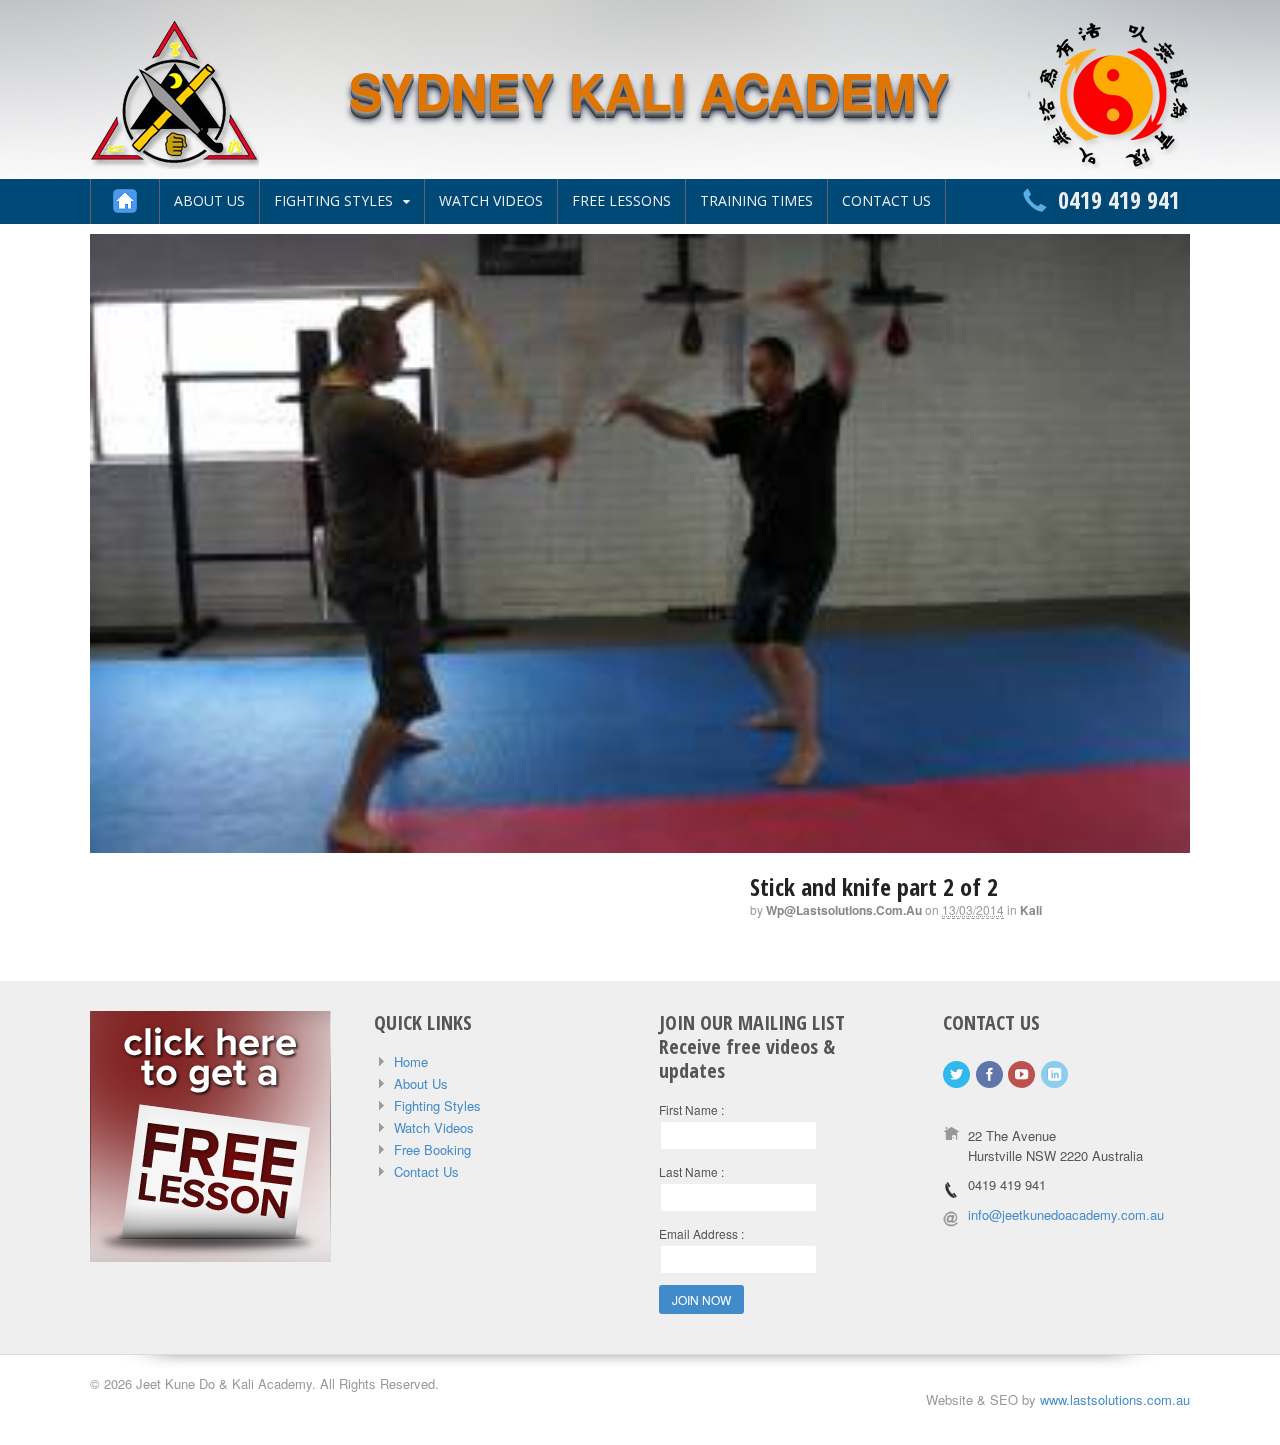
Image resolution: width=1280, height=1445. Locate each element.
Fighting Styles (437, 1105)
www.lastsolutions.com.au (1115, 1399)
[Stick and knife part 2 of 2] (640, 842)
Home (411, 1061)
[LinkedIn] (1056, 1074)
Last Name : (691, 1171)
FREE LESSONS (621, 200)
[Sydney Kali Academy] (174, 158)
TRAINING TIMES (756, 200)
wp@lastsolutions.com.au (844, 910)
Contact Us (426, 1171)
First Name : (691, 1109)
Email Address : (701, 1233)
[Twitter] (958, 1074)
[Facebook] (991, 1074)
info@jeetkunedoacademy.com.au (1066, 1214)
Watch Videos (434, 1127)
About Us (421, 1083)
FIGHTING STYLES (333, 200)
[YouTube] (1023, 1074)
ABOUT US (209, 200)
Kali (1031, 910)
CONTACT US (886, 200)
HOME (125, 201)
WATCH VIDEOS (491, 200)
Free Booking (432, 1149)
